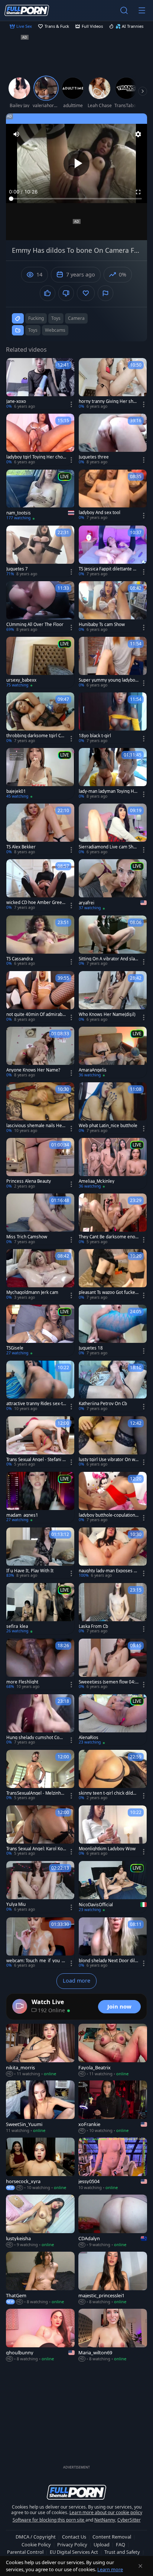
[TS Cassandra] (40, 941)
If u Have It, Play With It (30, 1571)
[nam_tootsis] (40, 496)
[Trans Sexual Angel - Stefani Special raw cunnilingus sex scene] (40, 1442)
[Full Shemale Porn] (27, 10)
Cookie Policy (36, 2544)
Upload (102, 2544)
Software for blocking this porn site (49, 2520)
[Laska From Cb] (113, 1609)
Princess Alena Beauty (29, 1181)
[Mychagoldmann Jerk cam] (40, 1275)
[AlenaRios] (113, 1720)
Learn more (110, 2569)
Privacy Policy (72, 2544)
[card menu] (71, 404)
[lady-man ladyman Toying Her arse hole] (113, 774)
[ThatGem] (40, 2278)
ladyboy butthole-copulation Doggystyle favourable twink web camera (107, 1515)
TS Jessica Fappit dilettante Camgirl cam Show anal (108, 569)
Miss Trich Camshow (27, 1237)
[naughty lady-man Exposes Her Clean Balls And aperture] (113, 1553)
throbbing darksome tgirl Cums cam (35, 736)
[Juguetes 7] (40, 551)
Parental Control (25, 2552)
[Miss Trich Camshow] (40, 1219)
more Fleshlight (22, 1682)
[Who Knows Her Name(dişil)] (113, 997)
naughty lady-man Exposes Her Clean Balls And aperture (108, 1571)
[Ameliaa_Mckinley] (113, 1163)
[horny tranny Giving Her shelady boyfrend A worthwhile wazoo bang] (113, 384)
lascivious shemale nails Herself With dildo (36, 1126)
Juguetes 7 (17, 569)
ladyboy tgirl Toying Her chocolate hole (36, 457)
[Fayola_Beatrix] (113, 2050)
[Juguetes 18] (113, 1330)
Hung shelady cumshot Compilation (36, 1738)
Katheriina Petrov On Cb (103, 1404)
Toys (33, 330)
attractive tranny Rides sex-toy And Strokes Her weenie (36, 1404)
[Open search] (124, 10)
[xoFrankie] (113, 2107)
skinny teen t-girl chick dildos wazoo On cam (108, 1793)
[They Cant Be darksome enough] (113, 1219)
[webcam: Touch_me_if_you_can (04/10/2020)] (40, 1943)
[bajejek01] (40, 774)
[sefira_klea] (40, 1609)
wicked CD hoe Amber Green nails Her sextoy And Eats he (35, 903)
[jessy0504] (113, 2164)
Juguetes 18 (91, 1348)
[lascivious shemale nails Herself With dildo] (40, 1108)
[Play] (76, 163)
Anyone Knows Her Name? (33, 1070)
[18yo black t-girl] (113, 718)
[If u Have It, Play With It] (40, 1553)
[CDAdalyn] (113, 2221)
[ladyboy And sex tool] (113, 495)
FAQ (121, 2544)
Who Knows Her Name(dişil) (107, 1014)
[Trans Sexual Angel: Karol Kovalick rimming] (40, 1831)
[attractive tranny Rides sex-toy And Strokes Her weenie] (40, 1386)
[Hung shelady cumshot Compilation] (40, 1720)
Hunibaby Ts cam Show (102, 625)
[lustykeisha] (40, 2221)
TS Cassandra (19, 959)
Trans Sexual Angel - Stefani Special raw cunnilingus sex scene (36, 1460)
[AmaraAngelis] (113, 1052)
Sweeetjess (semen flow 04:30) (108, 1682)
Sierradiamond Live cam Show (107, 847)
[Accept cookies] (140, 2566)
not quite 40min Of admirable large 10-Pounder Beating (36, 1014)
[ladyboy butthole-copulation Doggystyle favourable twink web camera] (113, 1497)
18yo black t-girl (95, 736)
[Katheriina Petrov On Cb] (113, 1386)
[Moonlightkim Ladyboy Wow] (113, 1831)
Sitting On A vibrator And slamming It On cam (107, 959)
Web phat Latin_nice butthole (108, 1126)
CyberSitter (129, 2520)
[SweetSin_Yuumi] (40, 2107)
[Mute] (16, 134)
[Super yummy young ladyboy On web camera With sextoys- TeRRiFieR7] (113, 662)
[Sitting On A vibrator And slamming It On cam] (113, 941)
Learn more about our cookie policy (106, 2512)
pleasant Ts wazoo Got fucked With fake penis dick (108, 1292)
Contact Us (74, 2537)
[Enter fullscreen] (138, 192)
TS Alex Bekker (21, 847)
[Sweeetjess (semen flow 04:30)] (113, 1664)
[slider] (76, 199)
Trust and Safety (122, 2552)
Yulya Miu (16, 1904)
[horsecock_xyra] (40, 2164)
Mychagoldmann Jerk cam (32, 1292)
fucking (36, 318)
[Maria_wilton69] (113, 2335)
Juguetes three (94, 457)
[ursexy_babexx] (40, 662)
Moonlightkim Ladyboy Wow (107, 1849)
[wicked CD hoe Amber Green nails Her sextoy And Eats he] (40, 885)
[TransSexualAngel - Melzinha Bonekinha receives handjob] (40, 1775)
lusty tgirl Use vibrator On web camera (108, 1460)
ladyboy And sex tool (100, 513)
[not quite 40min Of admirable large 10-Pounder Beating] (40, 997)
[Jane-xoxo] (40, 384)
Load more (76, 1981)
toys (56, 318)
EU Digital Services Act (74, 2552)
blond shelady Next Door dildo (108, 1961)
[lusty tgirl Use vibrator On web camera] (113, 1442)
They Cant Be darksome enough (108, 1237)
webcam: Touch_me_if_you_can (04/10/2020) (36, 1961)
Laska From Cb (93, 1626)
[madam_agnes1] (40, 1497)
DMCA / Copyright (36, 2537)
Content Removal (112, 2537)
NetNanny (105, 2520)
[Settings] (138, 134)
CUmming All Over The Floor (35, 625)
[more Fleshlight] (40, 1664)
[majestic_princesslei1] (113, 2278)
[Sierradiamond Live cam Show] (113, 829)
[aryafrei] (113, 885)
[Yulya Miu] (40, 1887)
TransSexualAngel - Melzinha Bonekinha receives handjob (35, 1793)
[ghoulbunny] (40, 2335)
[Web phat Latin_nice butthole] (113, 1108)
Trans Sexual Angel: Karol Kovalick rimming (36, 1849)
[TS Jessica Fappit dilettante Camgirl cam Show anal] (113, 551)
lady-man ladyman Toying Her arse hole (109, 791)
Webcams (55, 330)
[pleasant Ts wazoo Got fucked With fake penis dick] (113, 1275)
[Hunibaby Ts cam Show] (113, 607)
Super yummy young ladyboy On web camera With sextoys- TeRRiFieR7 (108, 680)
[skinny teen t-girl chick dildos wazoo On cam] (113, 1775)
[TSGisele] (40, 1330)
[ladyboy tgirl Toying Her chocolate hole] (40, 439)
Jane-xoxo (16, 401)
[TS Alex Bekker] (40, 829)
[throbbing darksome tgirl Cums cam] (40, 718)
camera (76, 318)
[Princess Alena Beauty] (40, 1163)
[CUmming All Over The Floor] (40, 607)
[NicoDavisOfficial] (113, 1887)
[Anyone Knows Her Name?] (40, 1052)
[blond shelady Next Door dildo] (113, 1943)
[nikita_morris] (40, 2050)
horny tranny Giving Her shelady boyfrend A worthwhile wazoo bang (108, 401)
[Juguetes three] (113, 439)
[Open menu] (142, 10)
